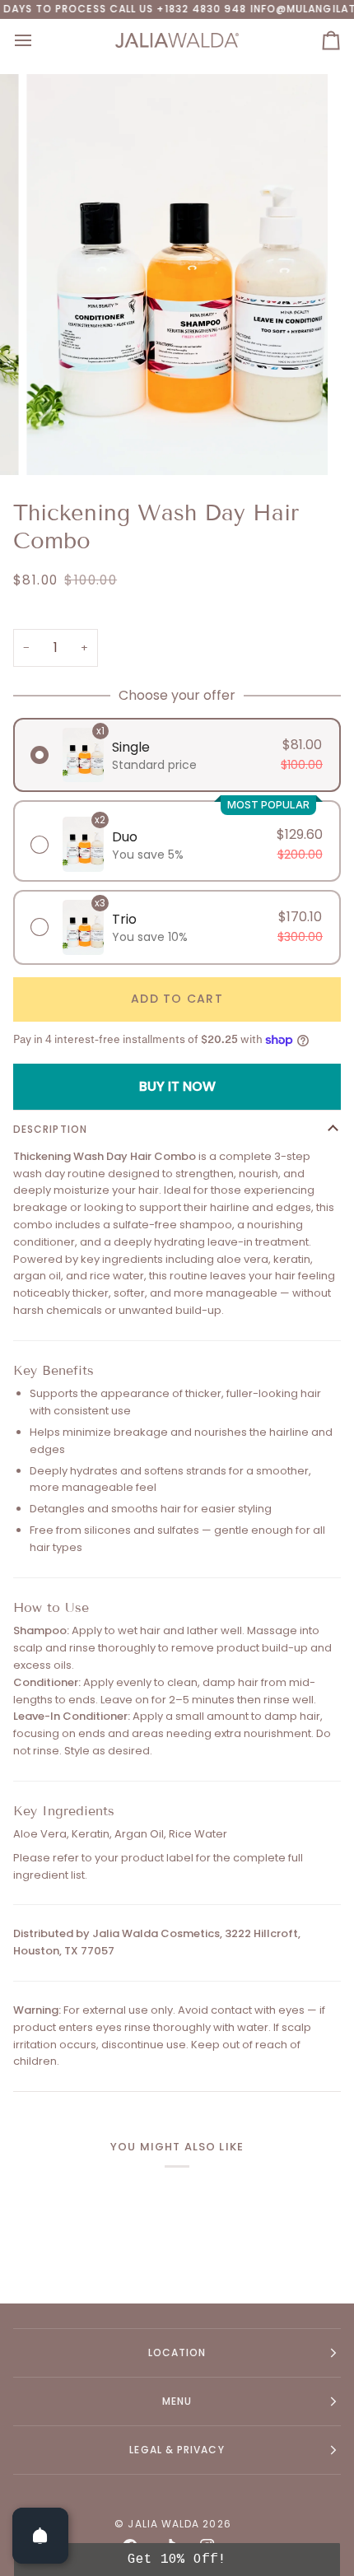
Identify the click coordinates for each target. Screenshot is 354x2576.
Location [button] (177, 2352)
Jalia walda (163, 2524)
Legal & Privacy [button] (177, 2450)
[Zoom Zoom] (177, 275)
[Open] (40, 2536)
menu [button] (177, 2401)
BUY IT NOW (177, 1086)
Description (50, 1129)
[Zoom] (57, 444)
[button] (177, 2560)
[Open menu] (38, 40)
